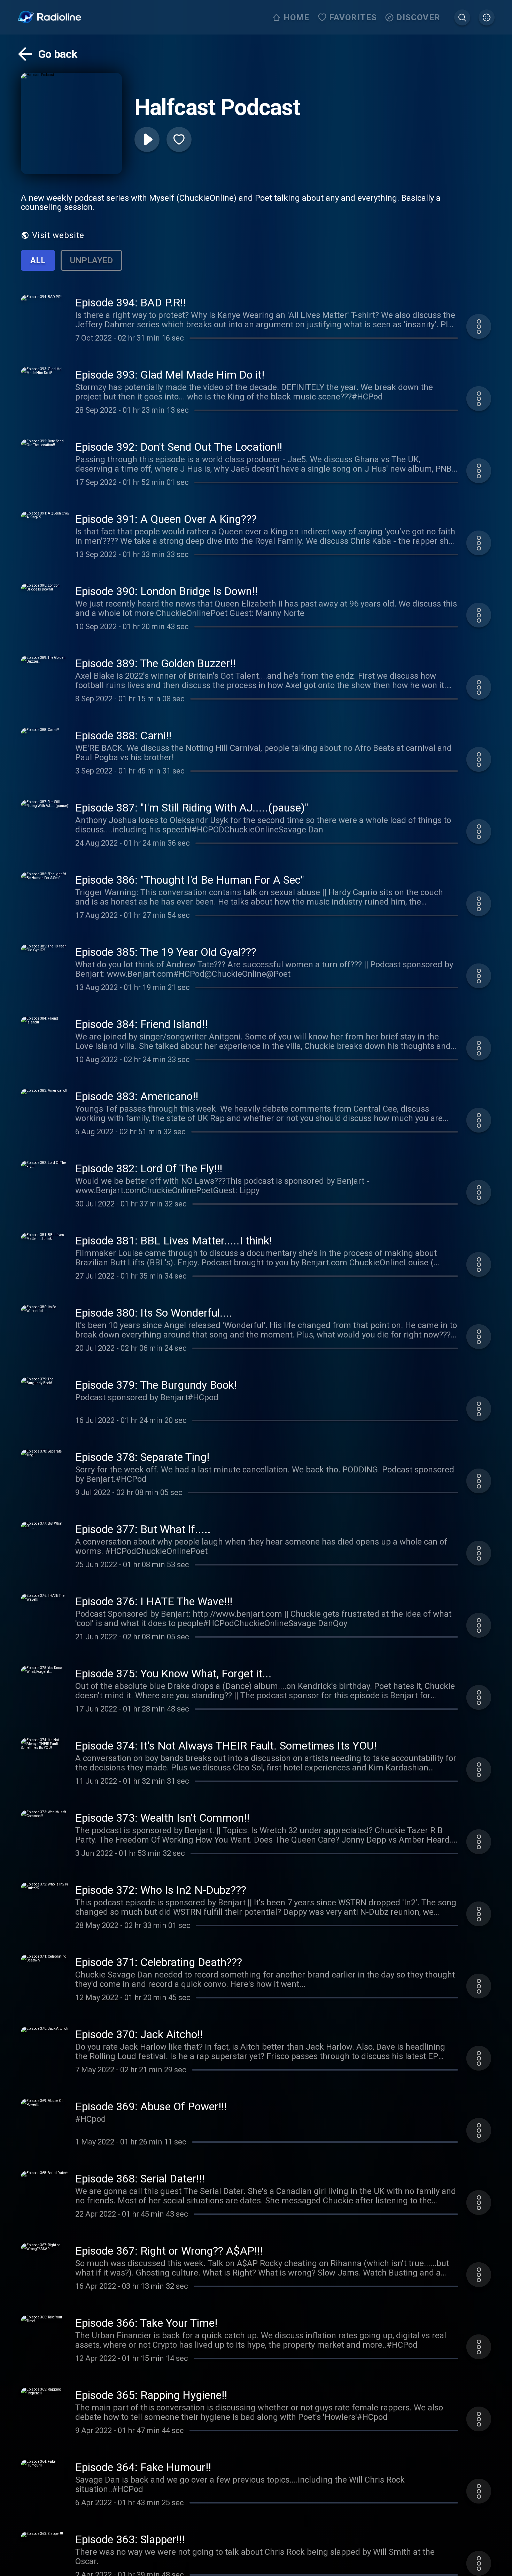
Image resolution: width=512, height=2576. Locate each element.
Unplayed (91, 260)
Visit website (58, 235)
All (38, 260)
